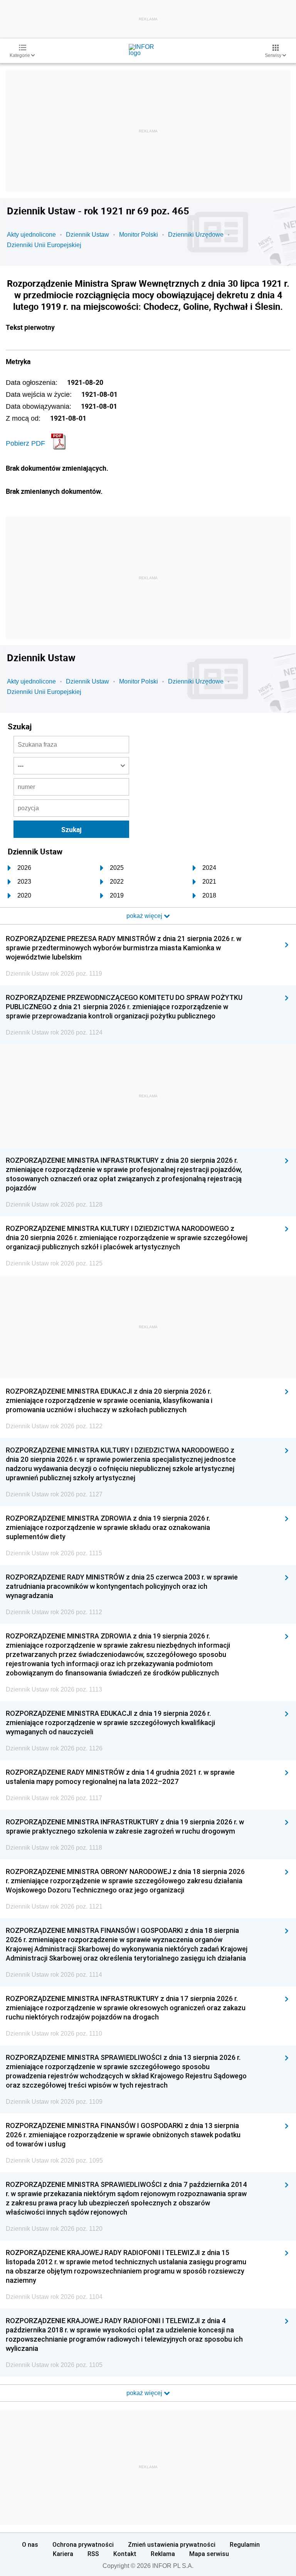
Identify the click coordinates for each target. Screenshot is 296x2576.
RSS (93, 2554)
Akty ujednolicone (31, 235)
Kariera (63, 2554)
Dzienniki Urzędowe (196, 235)
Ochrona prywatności (83, 2544)
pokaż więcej (145, 2393)
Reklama (163, 2554)
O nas (30, 2544)
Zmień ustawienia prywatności (172, 2544)
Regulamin (245, 2544)
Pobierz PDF (25, 443)
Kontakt (125, 2554)
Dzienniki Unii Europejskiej (44, 245)
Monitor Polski (139, 235)
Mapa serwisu (209, 2554)
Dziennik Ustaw (87, 235)
